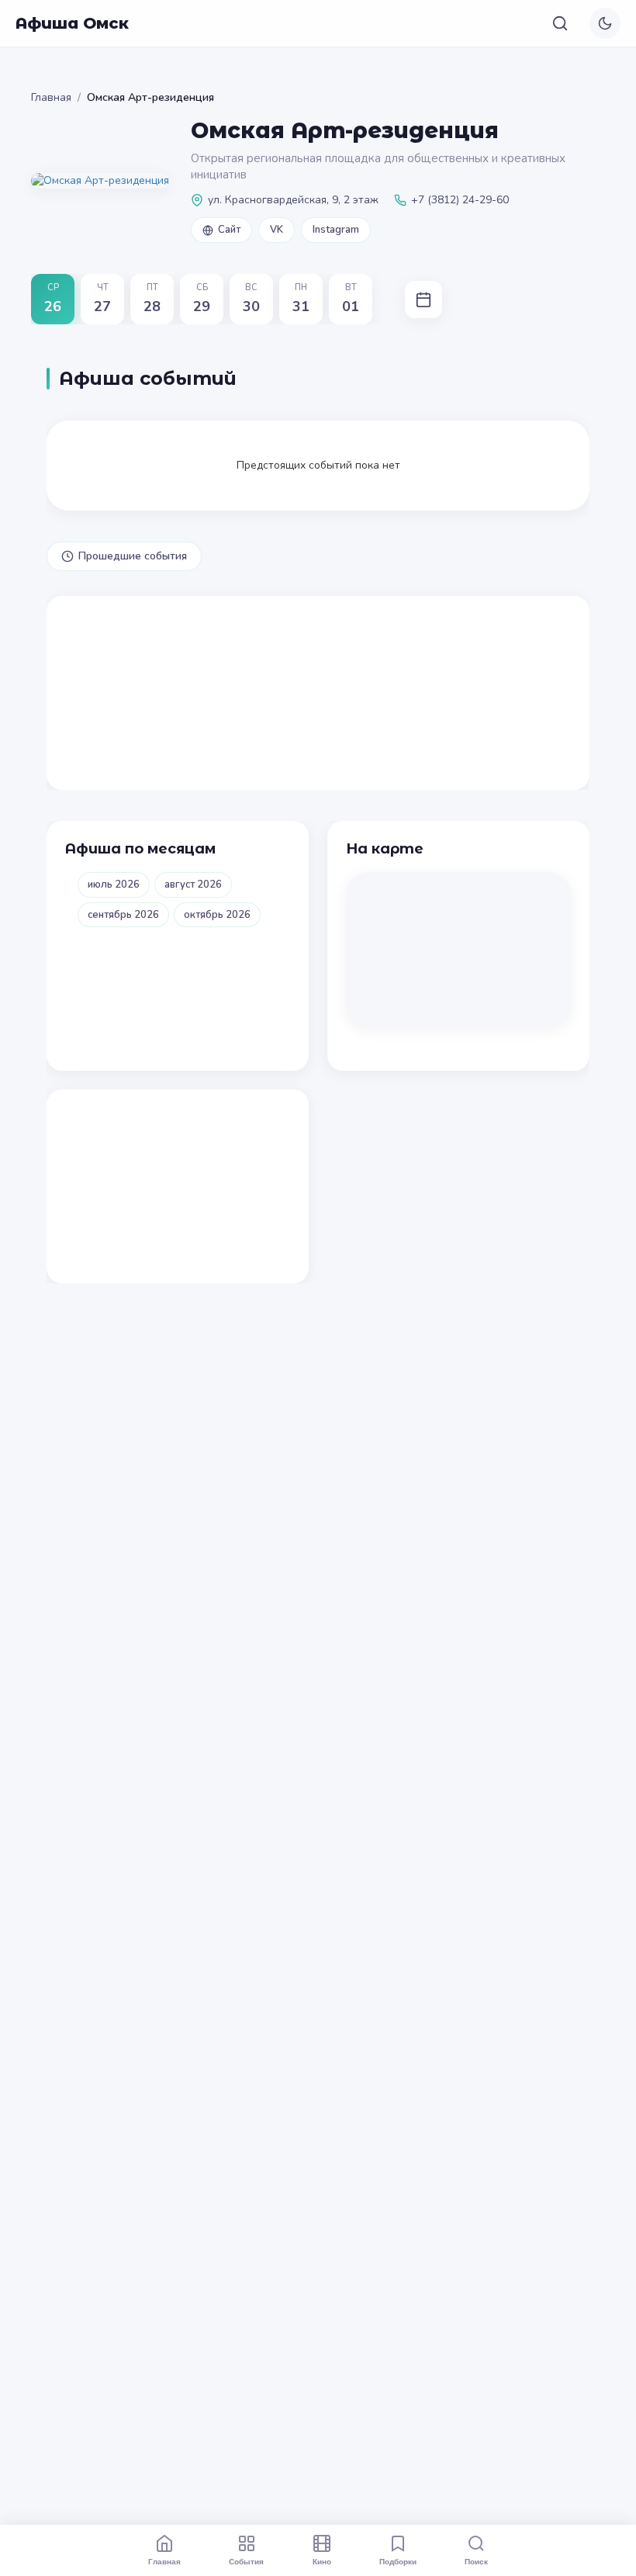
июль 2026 (114, 885)
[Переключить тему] (605, 23)
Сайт (229, 230)
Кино (322, 2561)
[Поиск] (560, 23)
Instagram (336, 230)
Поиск (476, 2561)
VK (277, 230)
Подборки (398, 2561)
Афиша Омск (72, 23)
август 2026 (193, 885)
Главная (51, 97)
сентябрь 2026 (123, 915)
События (246, 2561)
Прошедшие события (133, 556)
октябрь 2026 (217, 915)
